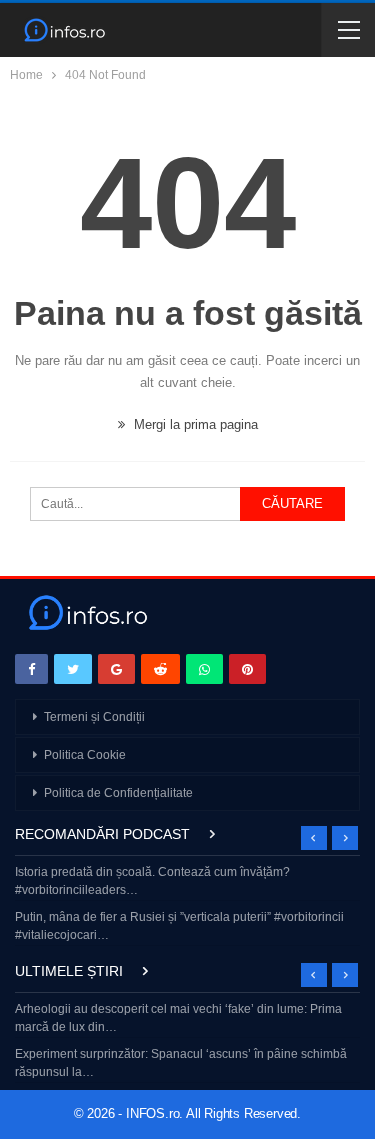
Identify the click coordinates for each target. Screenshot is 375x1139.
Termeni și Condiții (94, 717)
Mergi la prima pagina (194, 424)
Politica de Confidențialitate (118, 793)
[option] (187, 905)
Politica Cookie (85, 755)
